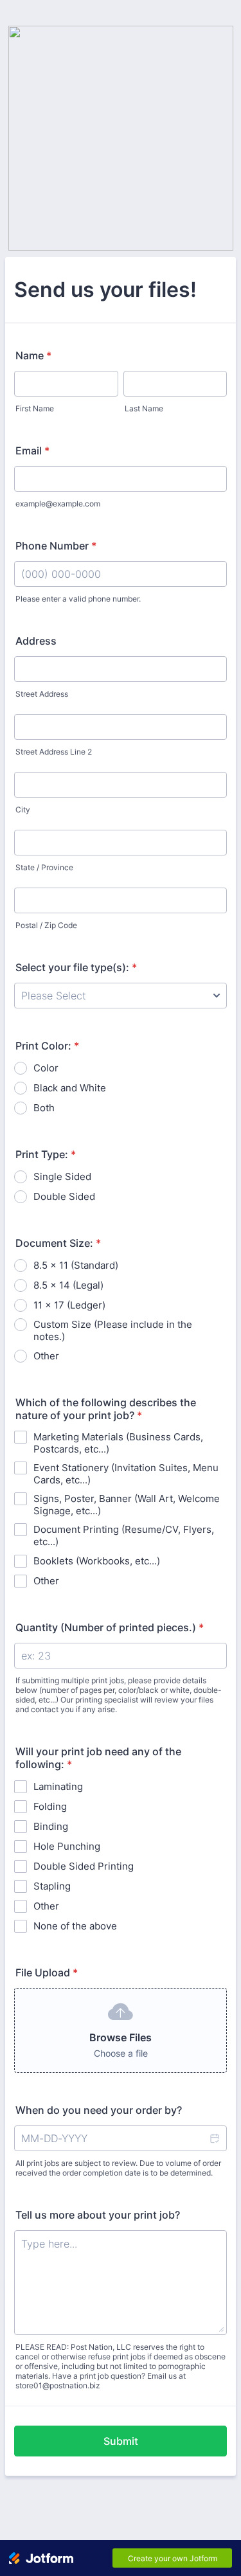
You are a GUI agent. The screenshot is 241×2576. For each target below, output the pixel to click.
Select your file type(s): (76, 967)
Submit (121, 2441)
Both (44, 1108)
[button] (214, 2138)
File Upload (47, 1972)
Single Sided (62, 1176)
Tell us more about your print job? (98, 2215)
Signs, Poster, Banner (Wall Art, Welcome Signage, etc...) (127, 1505)
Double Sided (64, 1196)
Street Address (42, 694)
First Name (35, 408)
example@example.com (58, 504)
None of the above (75, 1926)
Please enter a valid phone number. (78, 599)
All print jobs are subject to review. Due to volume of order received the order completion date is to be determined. (118, 2168)
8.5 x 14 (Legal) (68, 1285)
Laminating (58, 1786)
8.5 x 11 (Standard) (76, 1265)
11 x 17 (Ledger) (69, 1305)
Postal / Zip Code (46, 925)
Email (32, 451)
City (23, 809)
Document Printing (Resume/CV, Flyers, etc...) (124, 1535)
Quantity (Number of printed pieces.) (110, 1627)
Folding (50, 1806)
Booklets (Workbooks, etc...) (97, 1561)
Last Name (144, 408)
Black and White (70, 1088)
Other (46, 1356)
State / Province (44, 867)
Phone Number (56, 546)
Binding (51, 1826)
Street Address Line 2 (54, 752)
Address (36, 641)
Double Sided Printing (84, 1866)
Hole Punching (67, 1846)
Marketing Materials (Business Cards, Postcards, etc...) (118, 1443)
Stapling (52, 1886)
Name (33, 355)
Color (46, 1068)
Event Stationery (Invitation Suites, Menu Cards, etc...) (126, 1474)
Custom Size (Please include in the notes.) (113, 1330)
